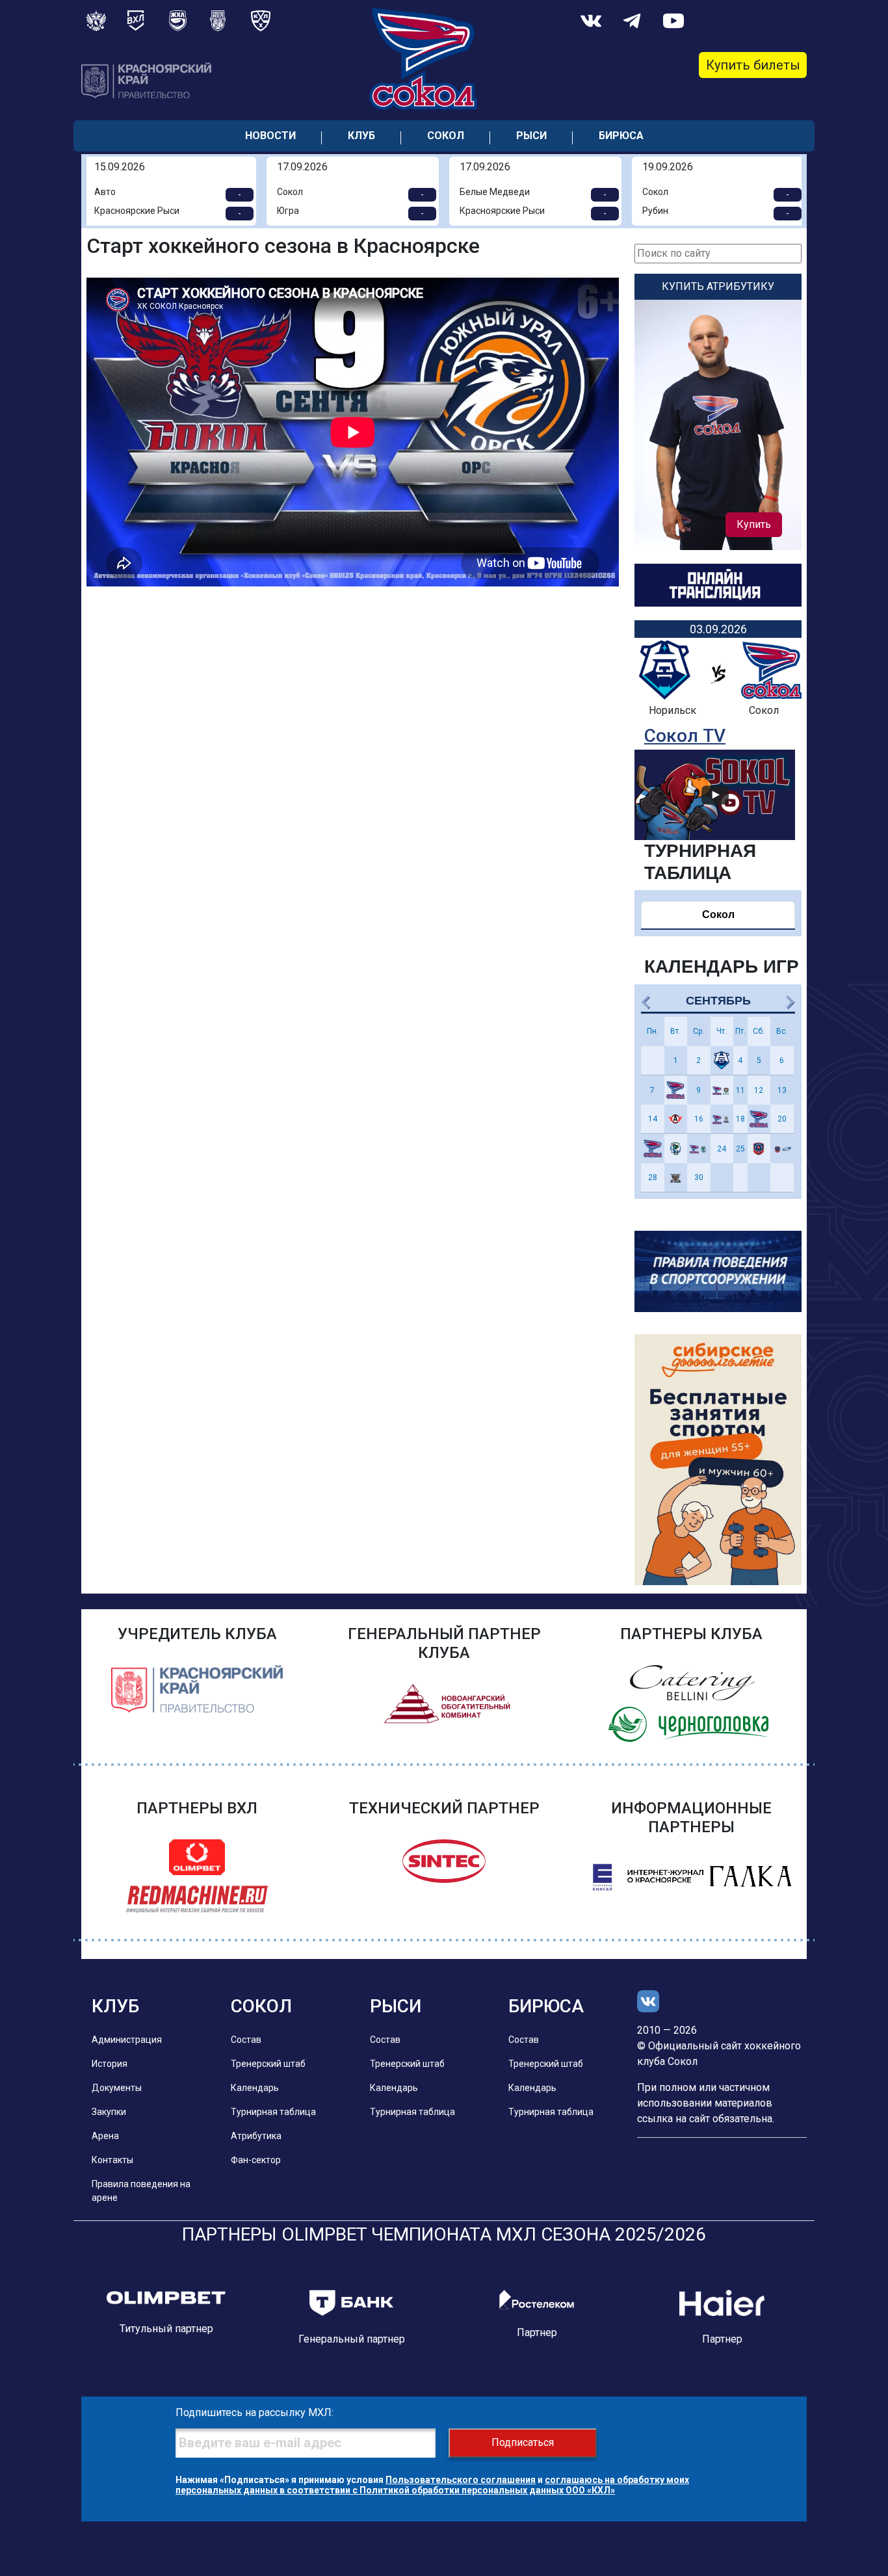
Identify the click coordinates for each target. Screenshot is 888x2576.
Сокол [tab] (718, 914)
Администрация (127, 2040)
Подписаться (523, 2442)
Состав (246, 2040)
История (110, 2064)
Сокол (446, 136)
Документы (117, 2088)
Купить (754, 524)
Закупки (109, 2112)
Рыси (531, 136)
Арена (105, 2136)
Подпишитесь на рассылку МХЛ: (255, 2412)
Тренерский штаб (268, 2064)
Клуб (361, 136)
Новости (270, 136)
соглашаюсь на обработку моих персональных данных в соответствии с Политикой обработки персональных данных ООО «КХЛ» (432, 2485)
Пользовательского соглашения (461, 2480)
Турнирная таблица (273, 2112)
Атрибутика (256, 2136)
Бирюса (621, 136)
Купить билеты (753, 65)
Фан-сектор (256, 2160)
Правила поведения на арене (141, 2191)
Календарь (255, 2088)
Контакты (112, 2160)
